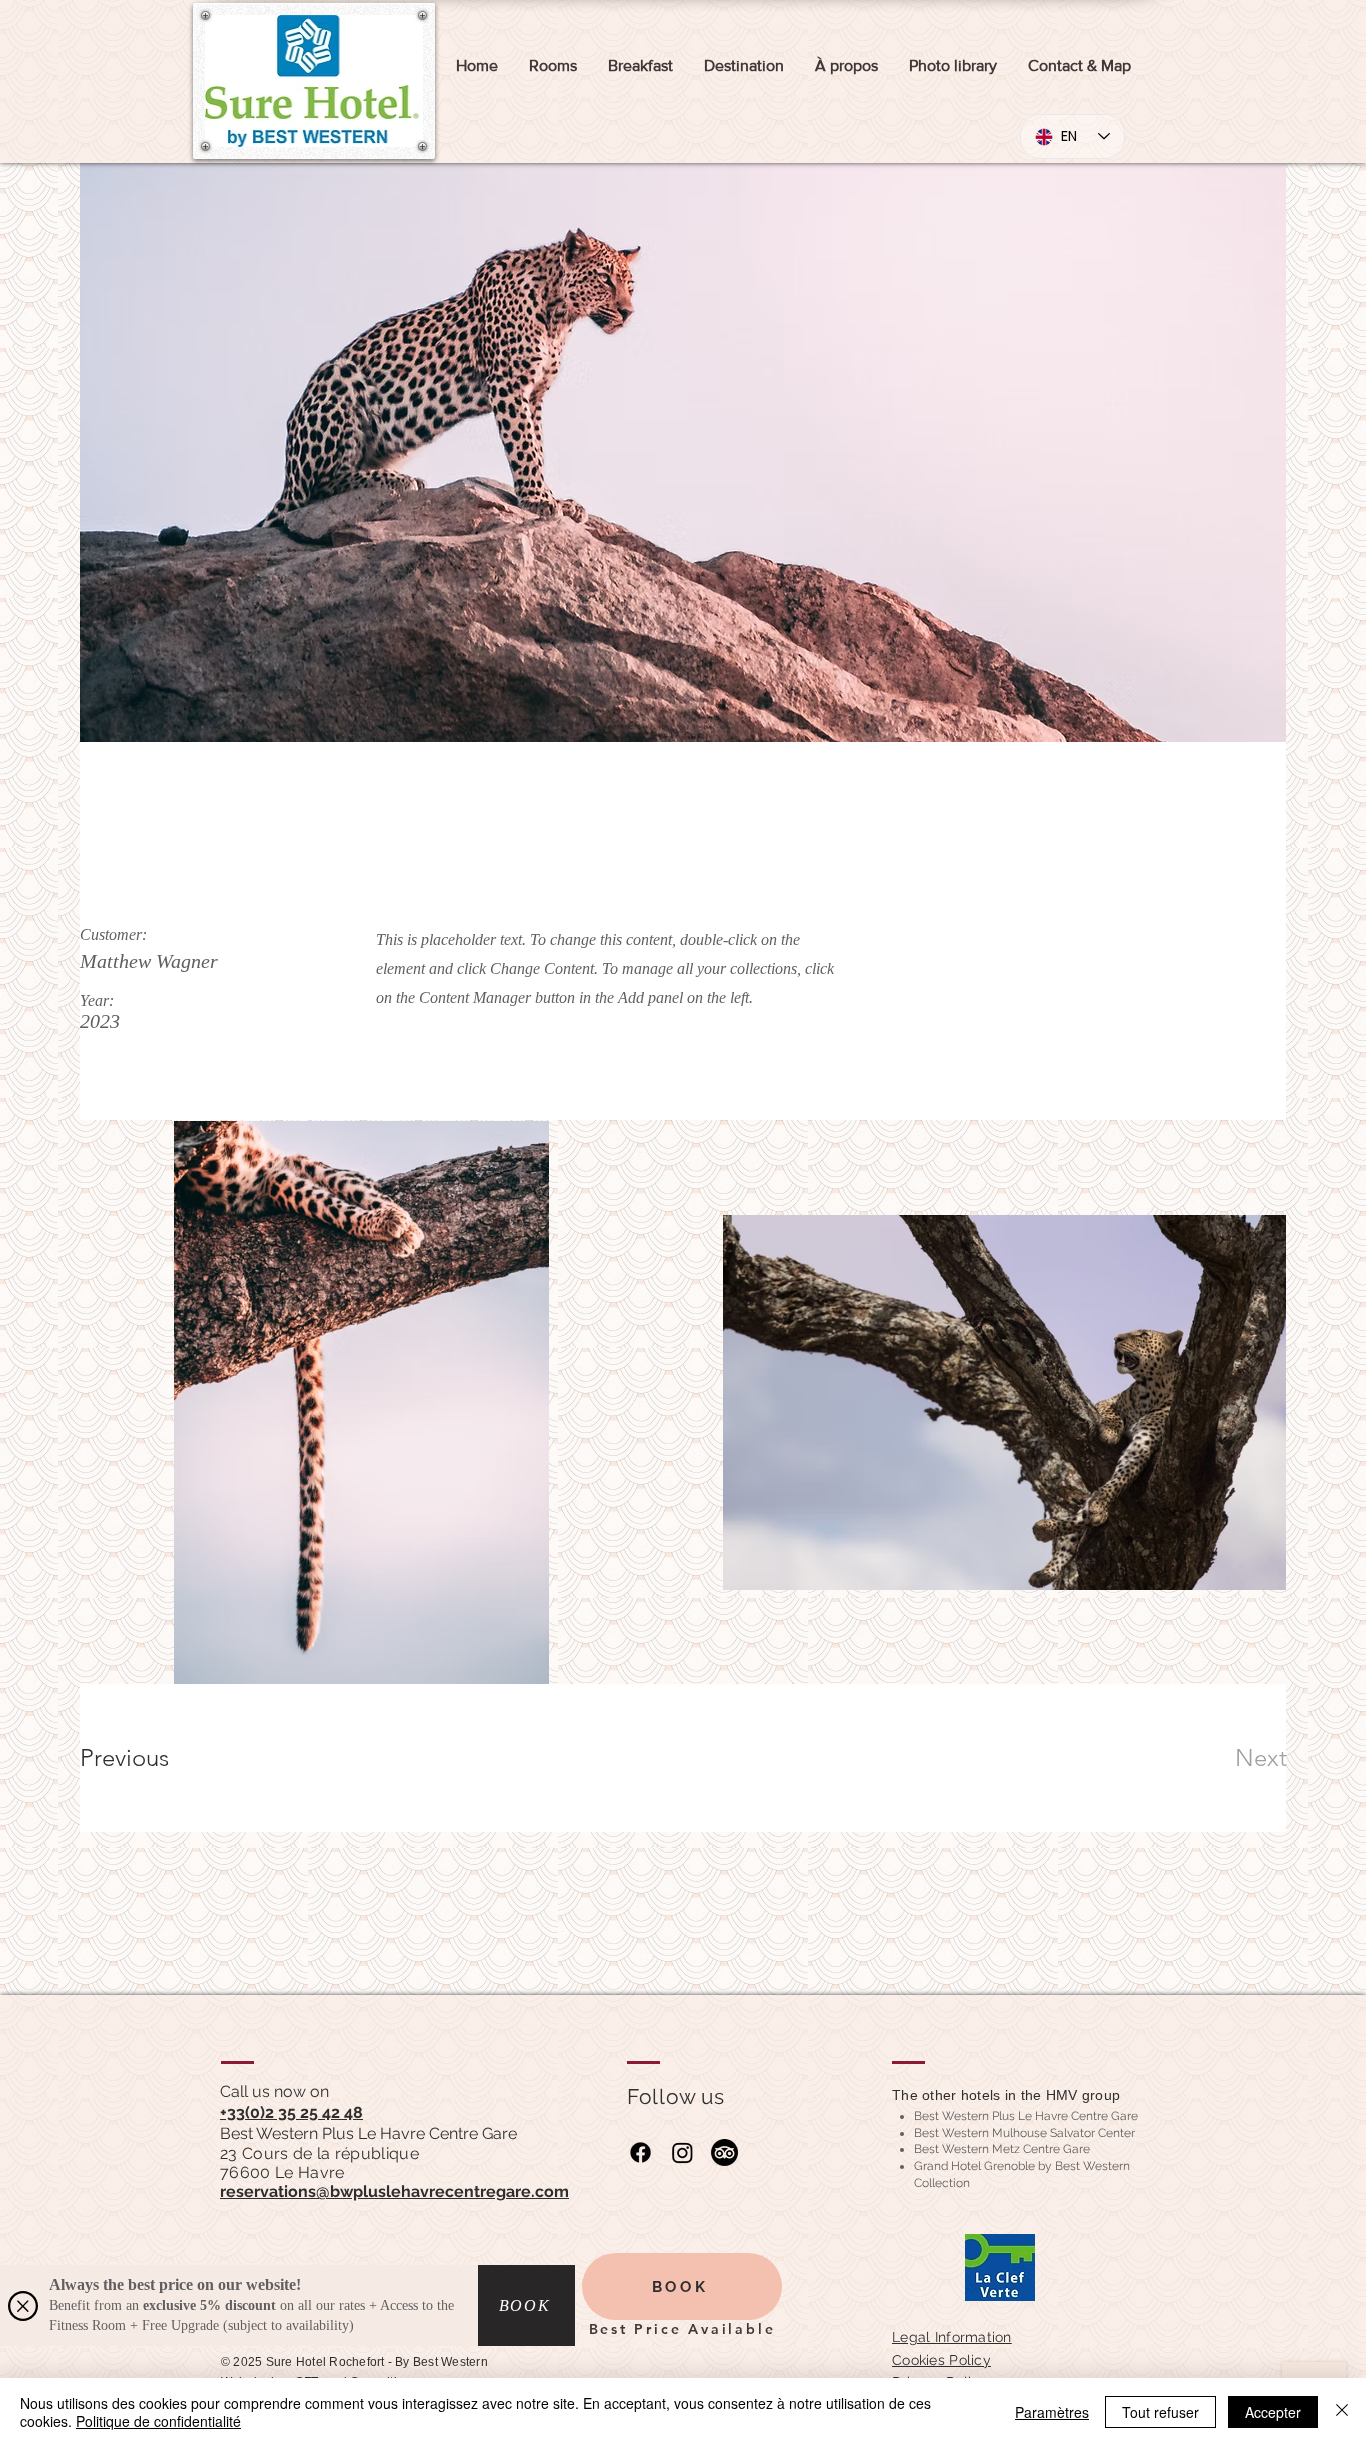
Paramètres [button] (1052, 2412)
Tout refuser (1160, 2412)
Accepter (1273, 2412)
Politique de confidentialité (158, 2421)
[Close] (1342, 2412)
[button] (23, 2306)
